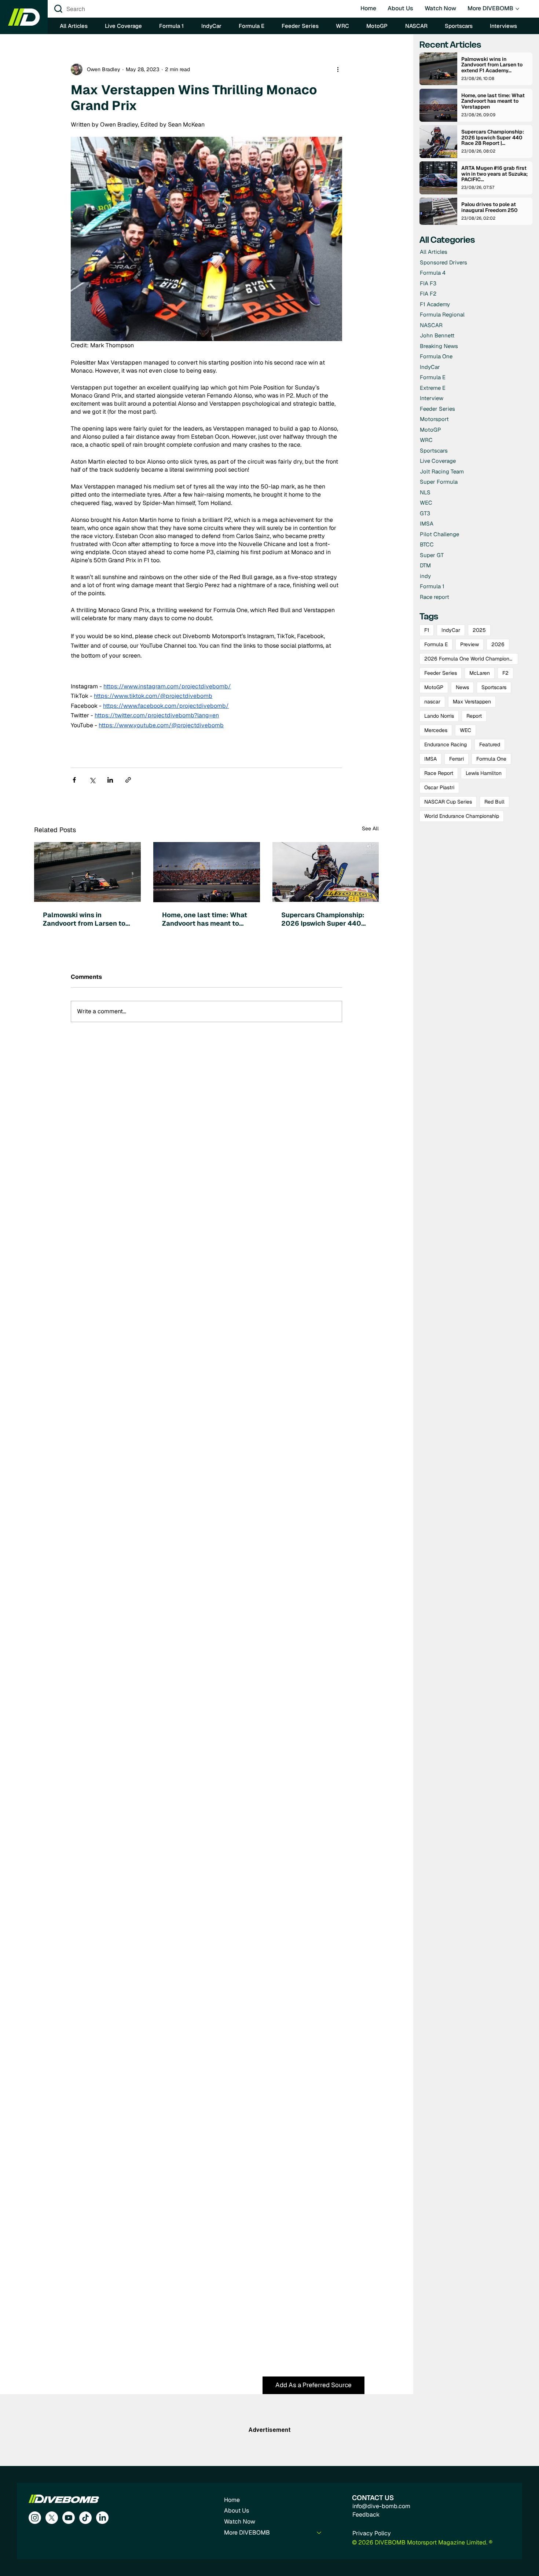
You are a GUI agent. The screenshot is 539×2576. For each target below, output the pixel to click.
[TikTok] (85, 2518)
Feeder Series (441, 673)
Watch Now (240, 2522)
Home (232, 2500)
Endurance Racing (445, 744)
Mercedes (436, 730)
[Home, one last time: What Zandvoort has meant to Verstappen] (207, 872)
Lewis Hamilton (484, 773)
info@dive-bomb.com (381, 2506)
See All (370, 828)
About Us (236, 2511)
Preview (470, 644)
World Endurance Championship (462, 816)
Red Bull (494, 802)
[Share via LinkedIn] (110, 780)
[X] (52, 2518)
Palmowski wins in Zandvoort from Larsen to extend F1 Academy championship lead (84, 919)
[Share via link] (128, 780)
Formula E (436, 644)
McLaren (480, 673)
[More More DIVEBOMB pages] (517, 9)
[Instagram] (35, 2518)
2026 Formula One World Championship (471, 659)
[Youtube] (69, 2518)
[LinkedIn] (102, 2518)
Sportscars (494, 687)
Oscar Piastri (439, 787)
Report (474, 716)
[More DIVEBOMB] (319, 2533)
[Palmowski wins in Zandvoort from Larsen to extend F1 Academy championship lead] (87, 872)
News (462, 687)
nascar (432, 702)
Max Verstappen (472, 702)
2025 (479, 630)
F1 (427, 630)
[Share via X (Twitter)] (92, 780)
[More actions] (338, 69)
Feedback (366, 2515)
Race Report (439, 773)
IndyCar (451, 630)
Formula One (491, 759)
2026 (498, 644)
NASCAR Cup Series (448, 802)
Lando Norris (439, 716)
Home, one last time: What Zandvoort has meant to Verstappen (205, 919)
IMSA (430, 759)
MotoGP (434, 687)
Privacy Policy (372, 2533)
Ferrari (456, 759)
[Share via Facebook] (74, 780)
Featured (490, 744)
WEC (465, 730)
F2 (505, 673)
